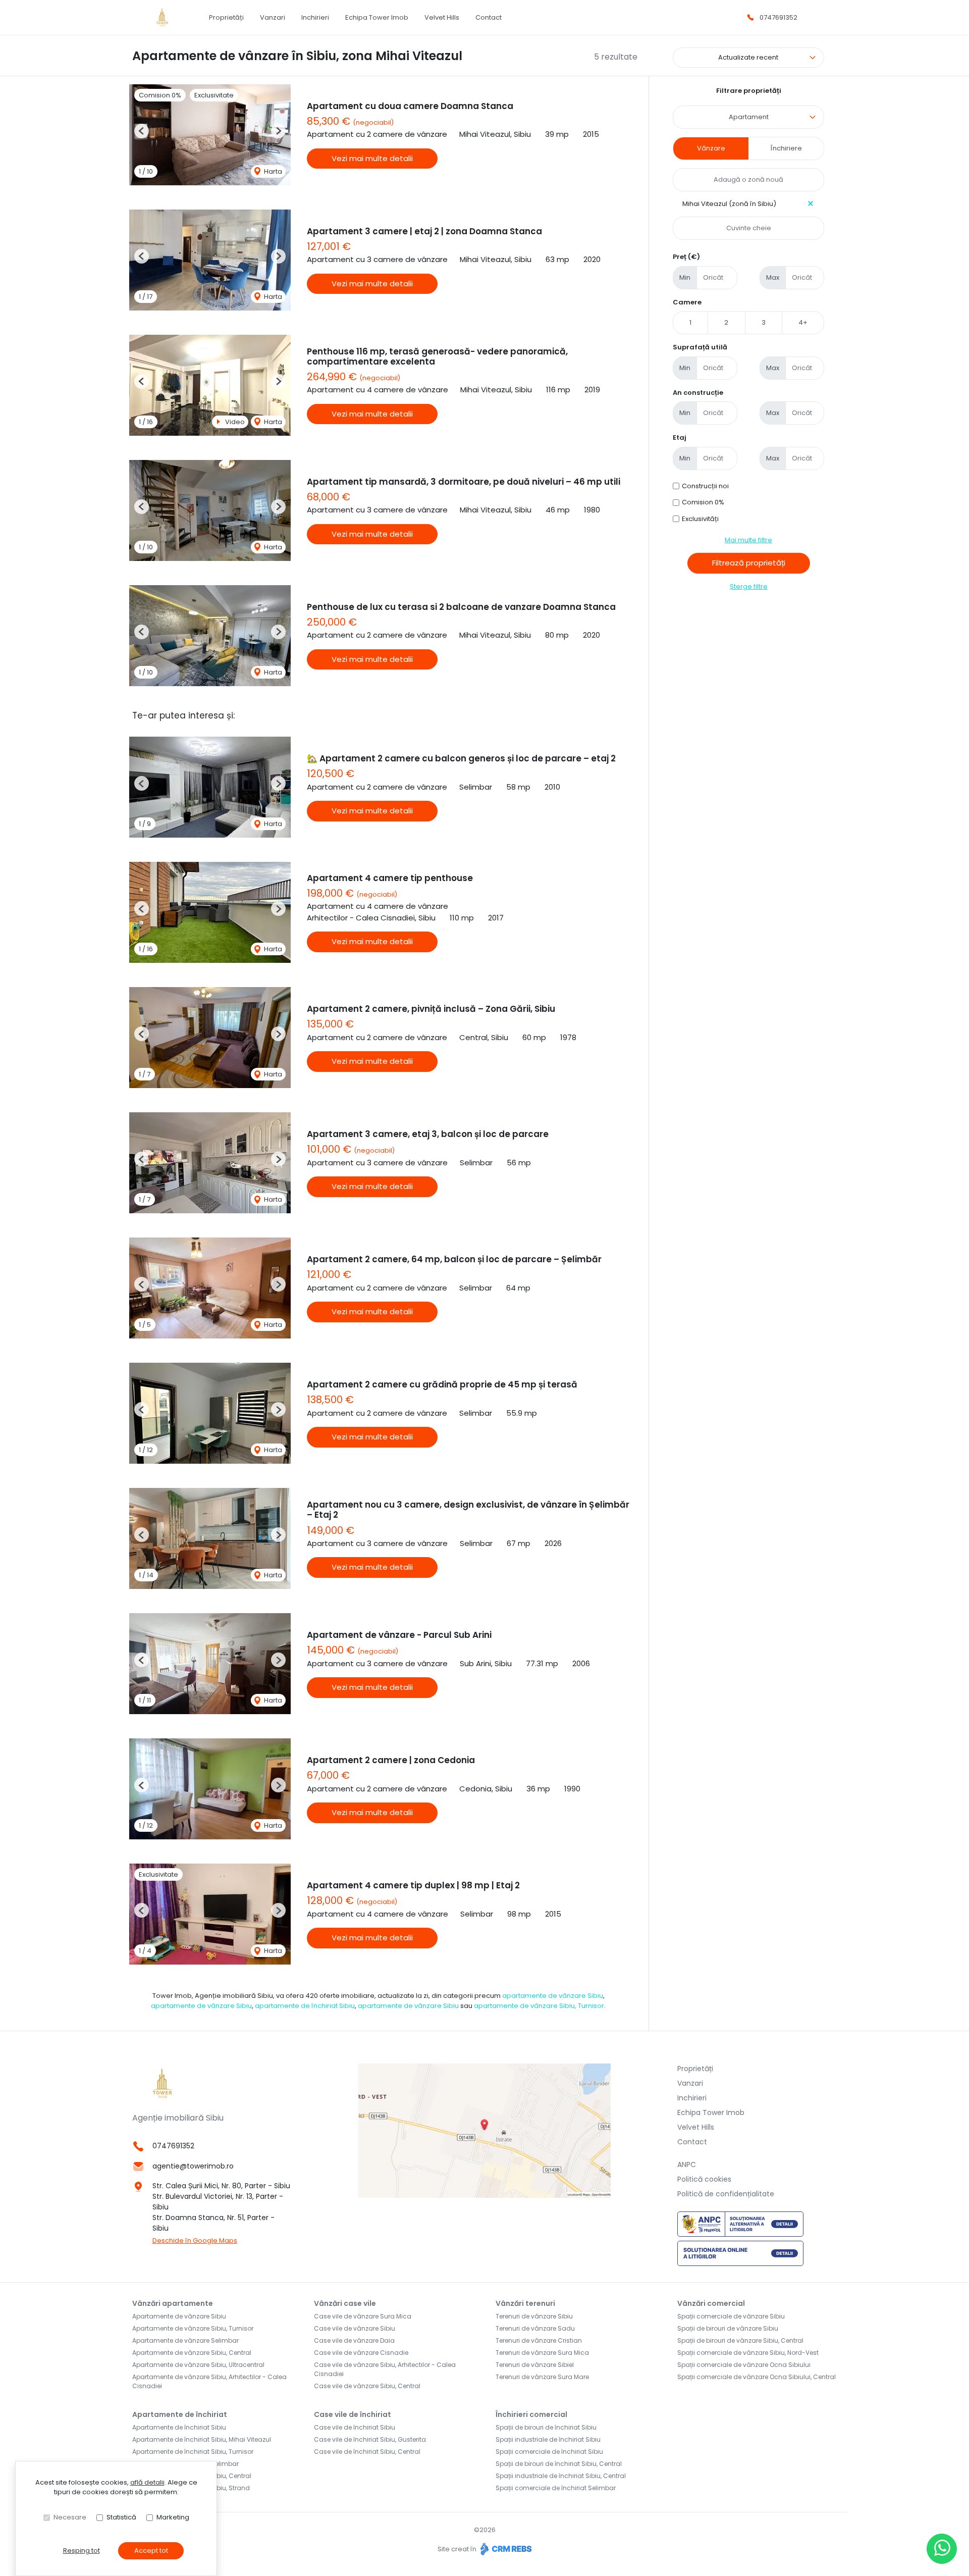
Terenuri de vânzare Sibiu (534, 2316)
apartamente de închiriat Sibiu (305, 2006)
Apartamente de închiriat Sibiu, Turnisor (193, 2452)
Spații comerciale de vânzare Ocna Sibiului (744, 2365)
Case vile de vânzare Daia (354, 2340)
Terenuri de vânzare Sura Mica (542, 2353)
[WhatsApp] (942, 2549)
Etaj (680, 437)
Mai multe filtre (748, 540)
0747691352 (778, 17)
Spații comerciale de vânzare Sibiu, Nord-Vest (748, 2353)
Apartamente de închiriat (180, 2414)
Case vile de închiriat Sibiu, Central (367, 2452)
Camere (687, 302)
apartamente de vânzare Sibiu (553, 1996)
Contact (489, 17)
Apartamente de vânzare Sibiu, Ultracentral (198, 2365)
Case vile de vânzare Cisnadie (361, 2353)
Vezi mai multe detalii (372, 158)
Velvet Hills (442, 17)
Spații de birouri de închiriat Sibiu (546, 2427)
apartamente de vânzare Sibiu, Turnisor (539, 2006)
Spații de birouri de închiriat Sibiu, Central (559, 2464)
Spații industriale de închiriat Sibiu (548, 2439)
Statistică (121, 2517)
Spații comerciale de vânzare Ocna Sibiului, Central (757, 2377)
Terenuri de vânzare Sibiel (535, 2365)
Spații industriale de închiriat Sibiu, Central (561, 2476)
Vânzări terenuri (525, 2303)
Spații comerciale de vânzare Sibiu (731, 2316)
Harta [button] (272, 171)
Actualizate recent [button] (748, 57)
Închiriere (786, 148)
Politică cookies (704, 2179)
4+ (803, 322)
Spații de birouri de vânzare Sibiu (728, 2328)
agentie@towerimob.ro (193, 2166)
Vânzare (711, 148)
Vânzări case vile (345, 2303)
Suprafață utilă (700, 347)
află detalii (147, 2482)
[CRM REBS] (505, 2549)
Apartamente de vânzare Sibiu (179, 2316)
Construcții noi (705, 486)
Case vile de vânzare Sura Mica (363, 2316)
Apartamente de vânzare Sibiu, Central (192, 2353)
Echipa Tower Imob (377, 17)
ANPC (687, 2165)
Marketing (173, 2517)
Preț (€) (686, 257)
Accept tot (151, 2551)
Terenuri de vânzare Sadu (535, 2328)
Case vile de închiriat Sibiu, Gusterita (370, 2439)
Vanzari (273, 17)
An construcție (698, 393)
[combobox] (748, 117)
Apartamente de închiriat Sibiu (179, 2427)
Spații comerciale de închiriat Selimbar (556, 2488)
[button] (142, 131)
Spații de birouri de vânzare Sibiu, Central (740, 2340)
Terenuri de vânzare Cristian (539, 2340)
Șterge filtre (749, 586)
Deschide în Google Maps (195, 2240)
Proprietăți (226, 17)
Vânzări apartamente (173, 2303)
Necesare (70, 2517)
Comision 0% (703, 502)
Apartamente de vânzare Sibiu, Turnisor (193, 2328)
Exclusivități (700, 519)
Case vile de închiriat (353, 2414)
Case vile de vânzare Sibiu (355, 2328)
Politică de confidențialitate (726, 2194)
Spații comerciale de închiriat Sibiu (549, 2452)
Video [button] (234, 422)
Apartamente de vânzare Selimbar (185, 2340)
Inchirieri (315, 17)
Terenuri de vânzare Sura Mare (542, 2377)
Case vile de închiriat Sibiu (355, 2427)
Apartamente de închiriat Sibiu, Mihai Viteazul (202, 2439)
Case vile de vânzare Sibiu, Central (367, 2386)
